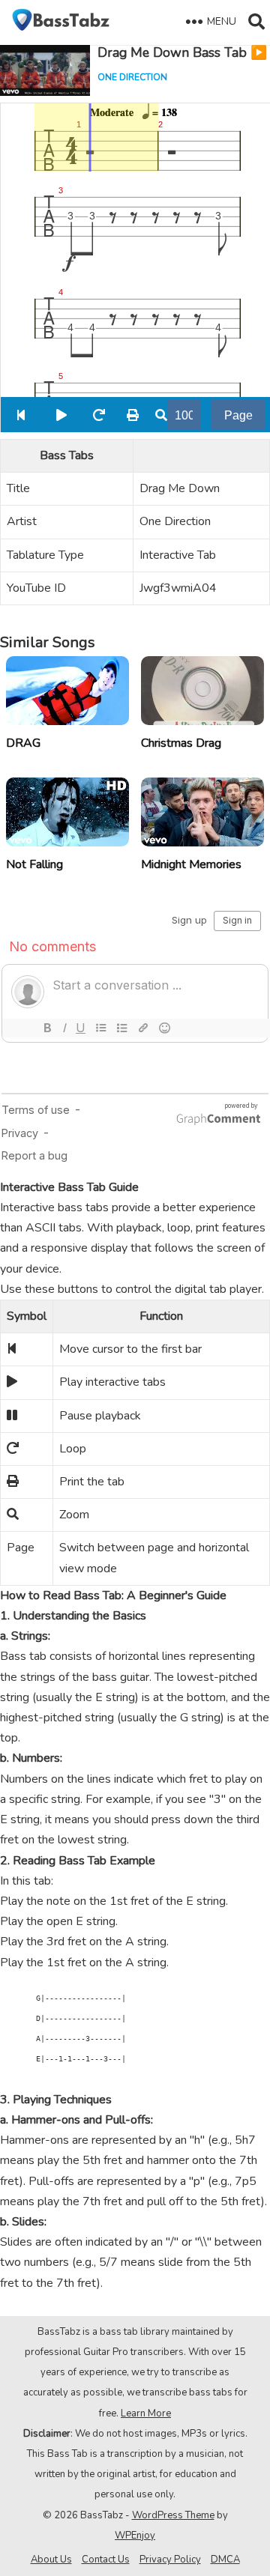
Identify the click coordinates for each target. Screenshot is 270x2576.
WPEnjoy (135, 2536)
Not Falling (34, 864)
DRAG (23, 743)
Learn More (146, 2413)
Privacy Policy (170, 2560)
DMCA (225, 2560)
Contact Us (106, 2560)
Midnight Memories (191, 864)
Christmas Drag (181, 743)
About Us (51, 2560)
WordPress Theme (173, 2515)
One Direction (132, 77)
